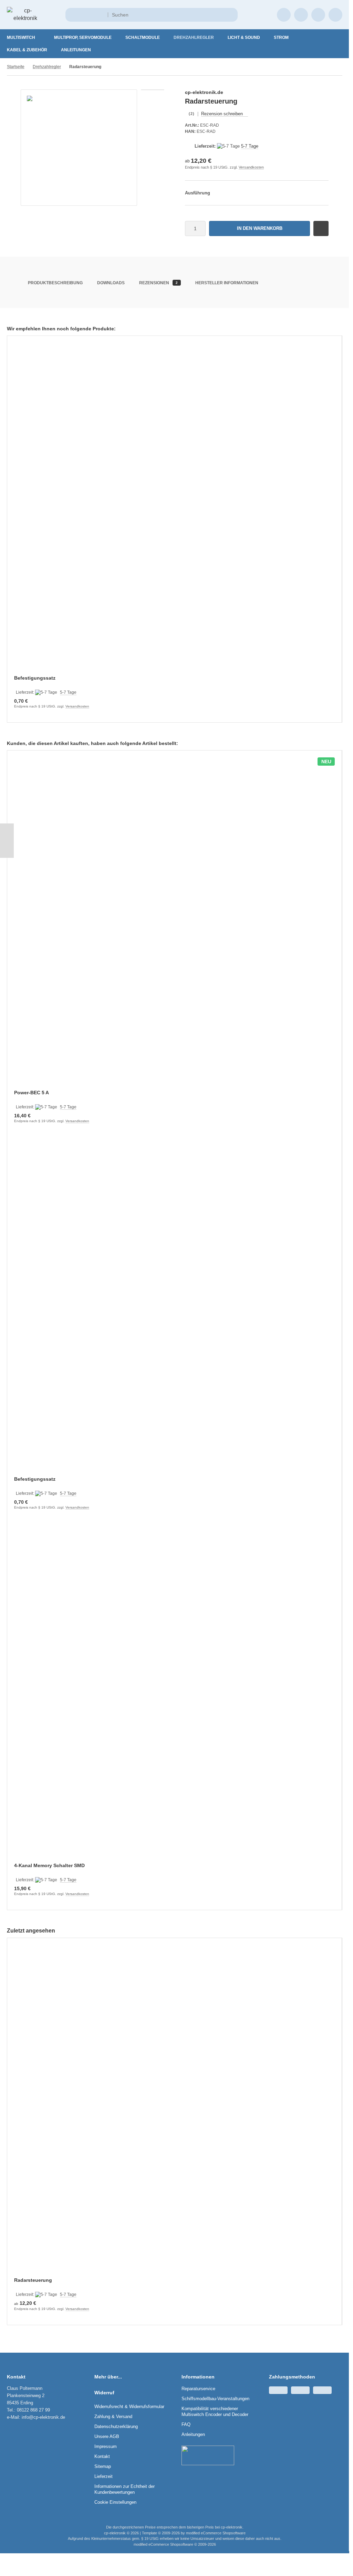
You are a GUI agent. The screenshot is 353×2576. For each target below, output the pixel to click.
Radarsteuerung (33, 2280)
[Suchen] (231, 15)
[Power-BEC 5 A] (174, 924)
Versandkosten (251, 167)
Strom (281, 38)
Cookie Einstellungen (115, 2502)
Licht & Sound (244, 38)
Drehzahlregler (194, 38)
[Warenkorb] (318, 15)
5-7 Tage (250, 146)
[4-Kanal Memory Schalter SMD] (174, 1697)
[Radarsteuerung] (174, 2112)
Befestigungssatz (35, 678)
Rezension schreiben (222, 114)
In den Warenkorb (259, 228)
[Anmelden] (284, 15)
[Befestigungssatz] (174, 510)
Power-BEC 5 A (32, 1093)
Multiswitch (21, 38)
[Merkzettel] (301, 15)
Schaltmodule (143, 38)
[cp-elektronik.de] (316, 93)
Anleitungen (76, 50)
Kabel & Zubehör (27, 50)
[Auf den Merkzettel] (321, 228)
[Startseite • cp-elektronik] (25, 18)
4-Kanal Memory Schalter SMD (49, 1865)
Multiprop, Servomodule (83, 38)
